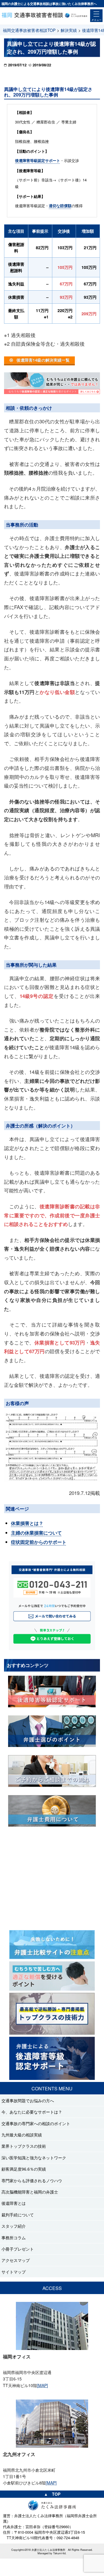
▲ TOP (52, 2494)
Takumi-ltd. (60, 2553)
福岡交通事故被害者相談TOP (29, 30)
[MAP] (42, 2385)
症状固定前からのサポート (39, 1542)
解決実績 (69, 30)
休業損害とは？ (27, 1523)
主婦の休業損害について (36, 1533)
